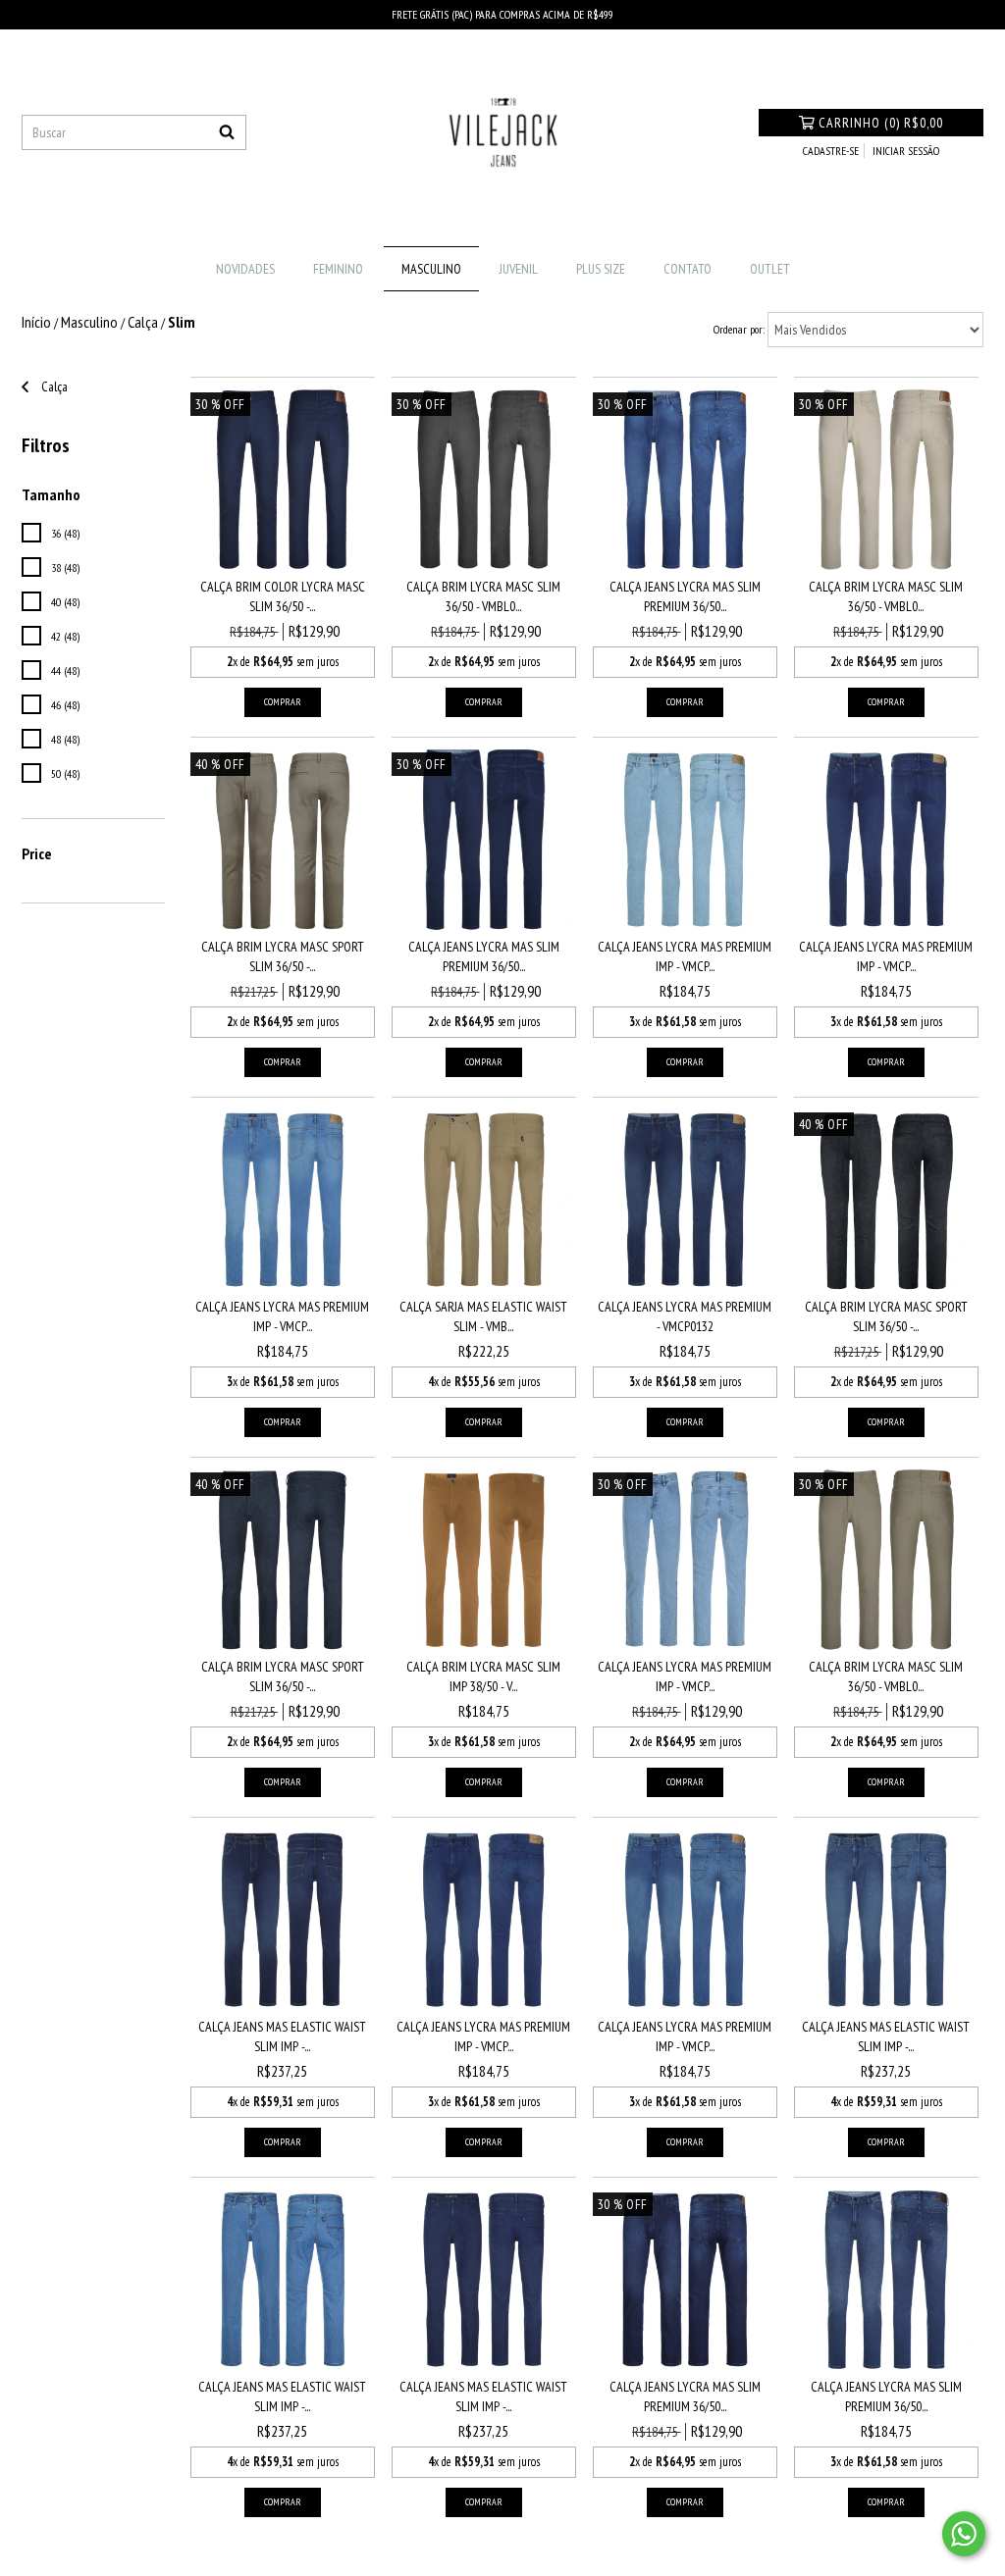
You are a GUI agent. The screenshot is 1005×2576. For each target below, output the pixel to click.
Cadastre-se (831, 151)
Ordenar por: (739, 329)
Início (36, 322)
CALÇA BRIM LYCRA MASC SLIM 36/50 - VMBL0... (483, 596)
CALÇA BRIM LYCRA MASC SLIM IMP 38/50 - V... (483, 1676)
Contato (688, 269)
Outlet (770, 269)
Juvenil (519, 269)
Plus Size (601, 269)
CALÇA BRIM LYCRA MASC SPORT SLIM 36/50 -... (283, 956)
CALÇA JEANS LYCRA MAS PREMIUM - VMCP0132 (685, 1316)
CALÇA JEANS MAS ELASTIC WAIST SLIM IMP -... (282, 2036)
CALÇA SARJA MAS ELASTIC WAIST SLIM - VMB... (483, 1316)
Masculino (431, 269)
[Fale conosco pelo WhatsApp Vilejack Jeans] (964, 2534)
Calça (143, 322)
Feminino (338, 269)
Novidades (245, 269)
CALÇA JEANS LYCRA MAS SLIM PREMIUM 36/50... (685, 596)
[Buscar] (227, 132)
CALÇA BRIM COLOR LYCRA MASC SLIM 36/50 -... (283, 596)
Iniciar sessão (906, 151)
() (881, 123)
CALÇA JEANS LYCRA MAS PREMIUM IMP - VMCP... (685, 956)
